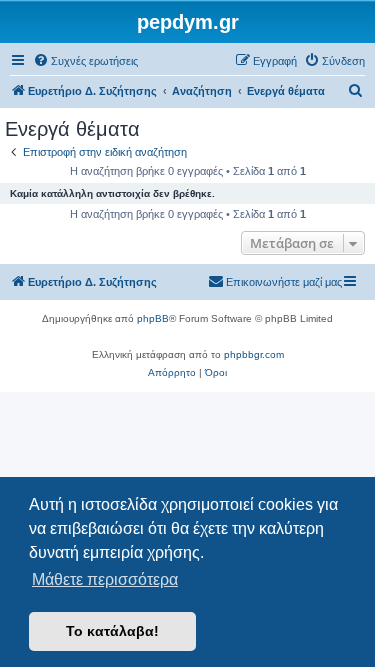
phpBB (153, 318)
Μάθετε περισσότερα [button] (105, 579)
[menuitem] (85, 61)
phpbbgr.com (254, 354)
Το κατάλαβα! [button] (112, 631)
